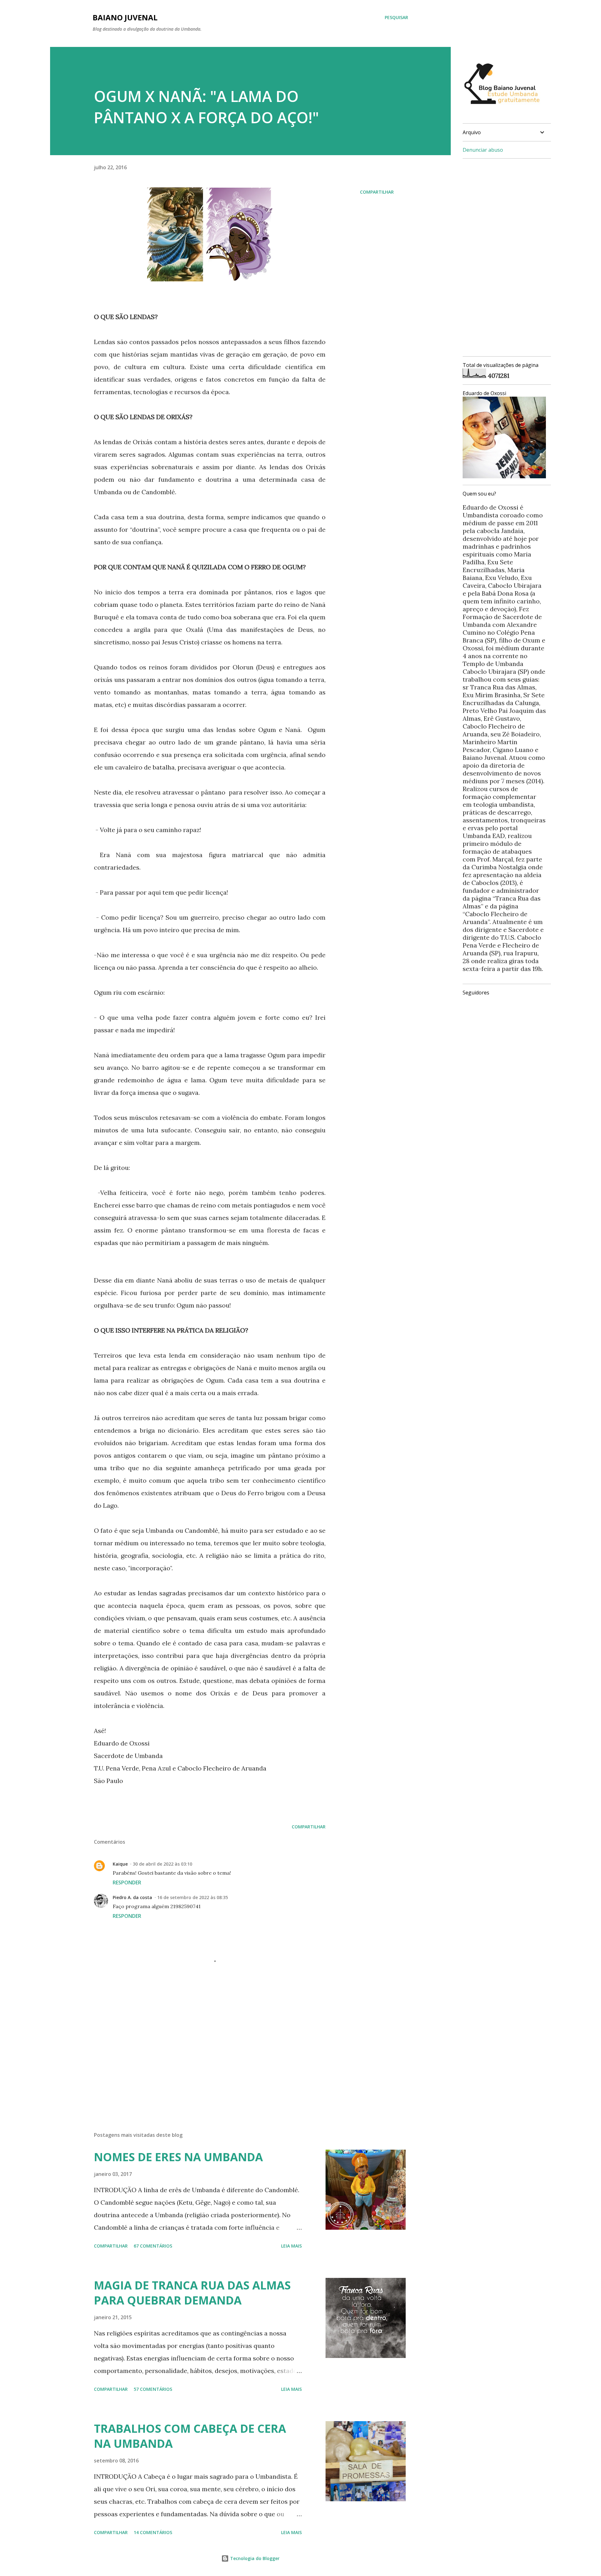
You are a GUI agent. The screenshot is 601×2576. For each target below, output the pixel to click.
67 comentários (153, 2246)
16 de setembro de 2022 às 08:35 (193, 1897)
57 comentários (153, 2389)
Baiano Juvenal (125, 17)
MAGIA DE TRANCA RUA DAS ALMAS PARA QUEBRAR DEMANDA (192, 2293)
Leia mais (291, 2246)
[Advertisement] (200, 2054)
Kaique (120, 1864)
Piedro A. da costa (132, 1897)
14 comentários (153, 2532)
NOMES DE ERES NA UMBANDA (178, 2157)
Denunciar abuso (483, 150)
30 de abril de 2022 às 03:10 (162, 1864)
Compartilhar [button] (377, 192)
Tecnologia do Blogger (254, 2558)
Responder (127, 1882)
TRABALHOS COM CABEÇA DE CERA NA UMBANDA (190, 2436)
